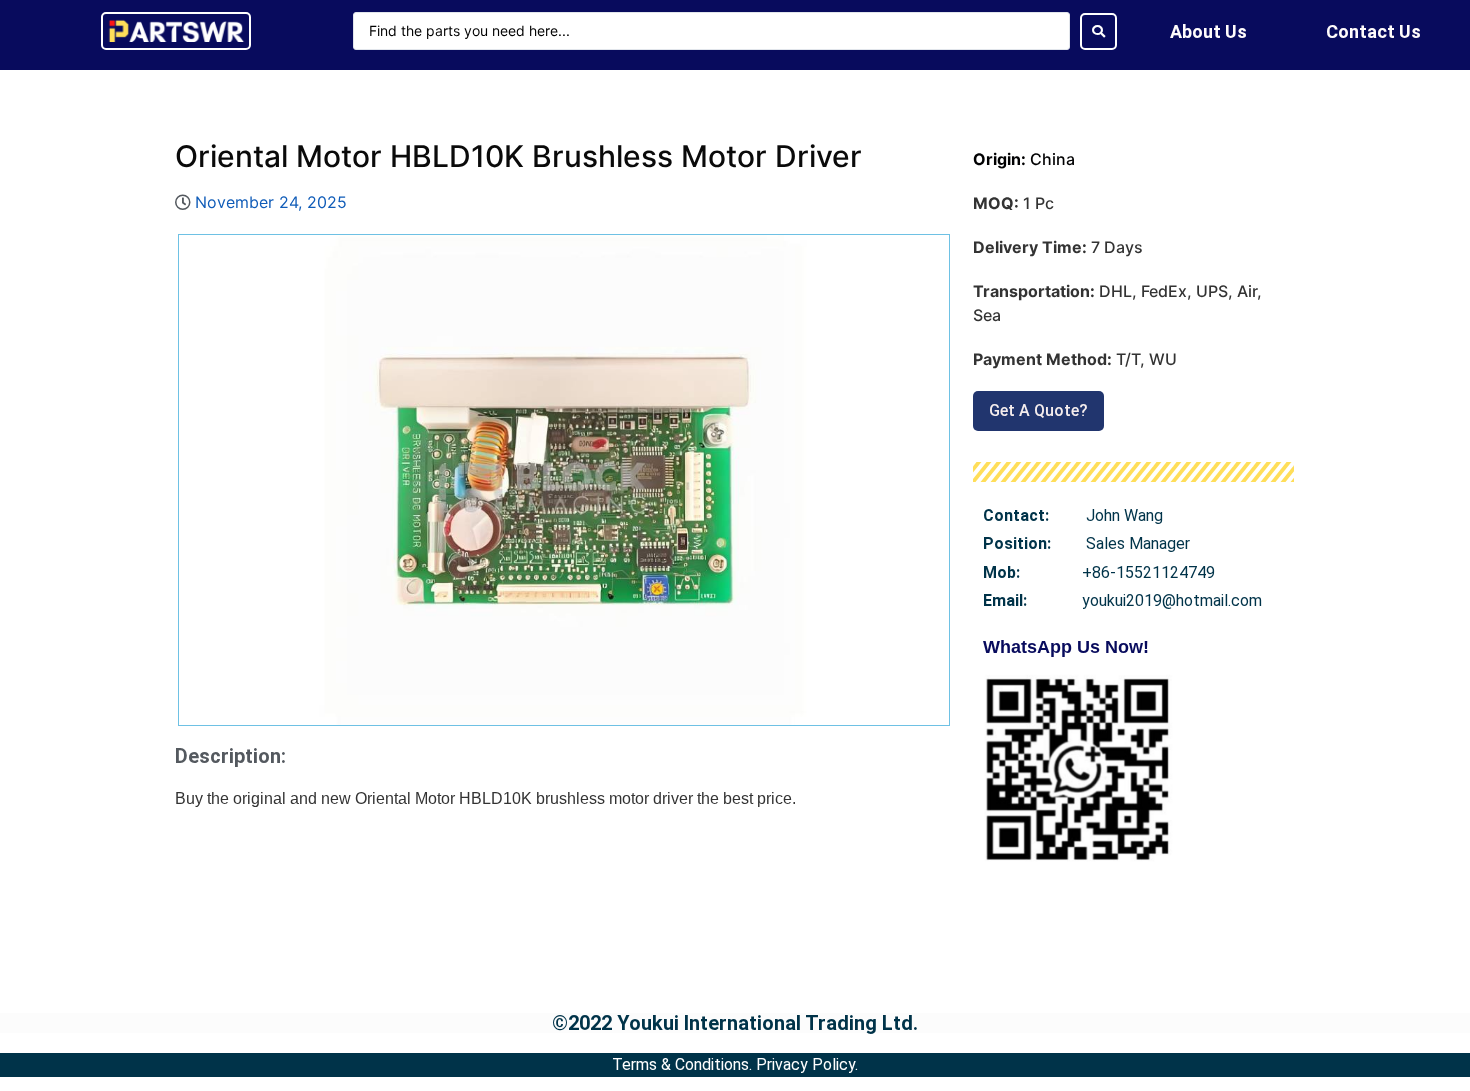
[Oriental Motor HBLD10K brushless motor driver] (564, 480)
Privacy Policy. (807, 1064)
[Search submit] (1098, 31)
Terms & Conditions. (682, 1064)
